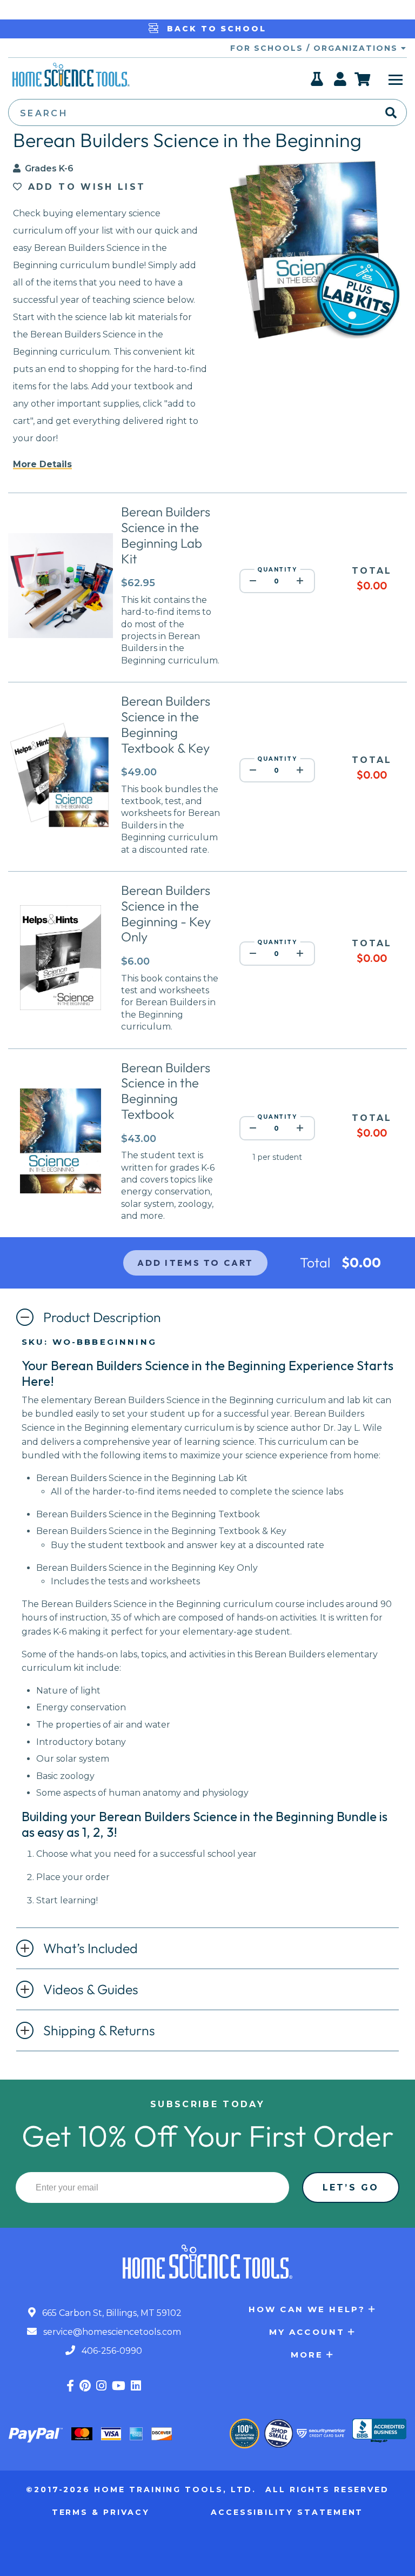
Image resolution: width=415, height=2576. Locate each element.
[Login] (341, 82)
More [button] (307, 2355)
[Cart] (363, 79)
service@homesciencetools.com (111, 2332)
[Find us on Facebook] (70, 2386)
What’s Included (91, 1948)
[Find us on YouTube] (119, 2386)
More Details (42, 464)
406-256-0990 (111, 2351)
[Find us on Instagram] (101, 2386)
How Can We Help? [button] (307, 2309)
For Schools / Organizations (316, 48)
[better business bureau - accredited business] (379, 2432)
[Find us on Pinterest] (85, 2386)
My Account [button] (307, 2332)
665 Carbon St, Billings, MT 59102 (111, 2313)
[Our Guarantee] (245, 2434)
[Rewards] (317, 82)
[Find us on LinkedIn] (136, 2386)
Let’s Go (351, 2187)
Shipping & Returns (99, 2030)
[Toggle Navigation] (396, 79)
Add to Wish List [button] (84, 187)
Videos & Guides (91, 1989)
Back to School (215, 29)
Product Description (102, 1317)
